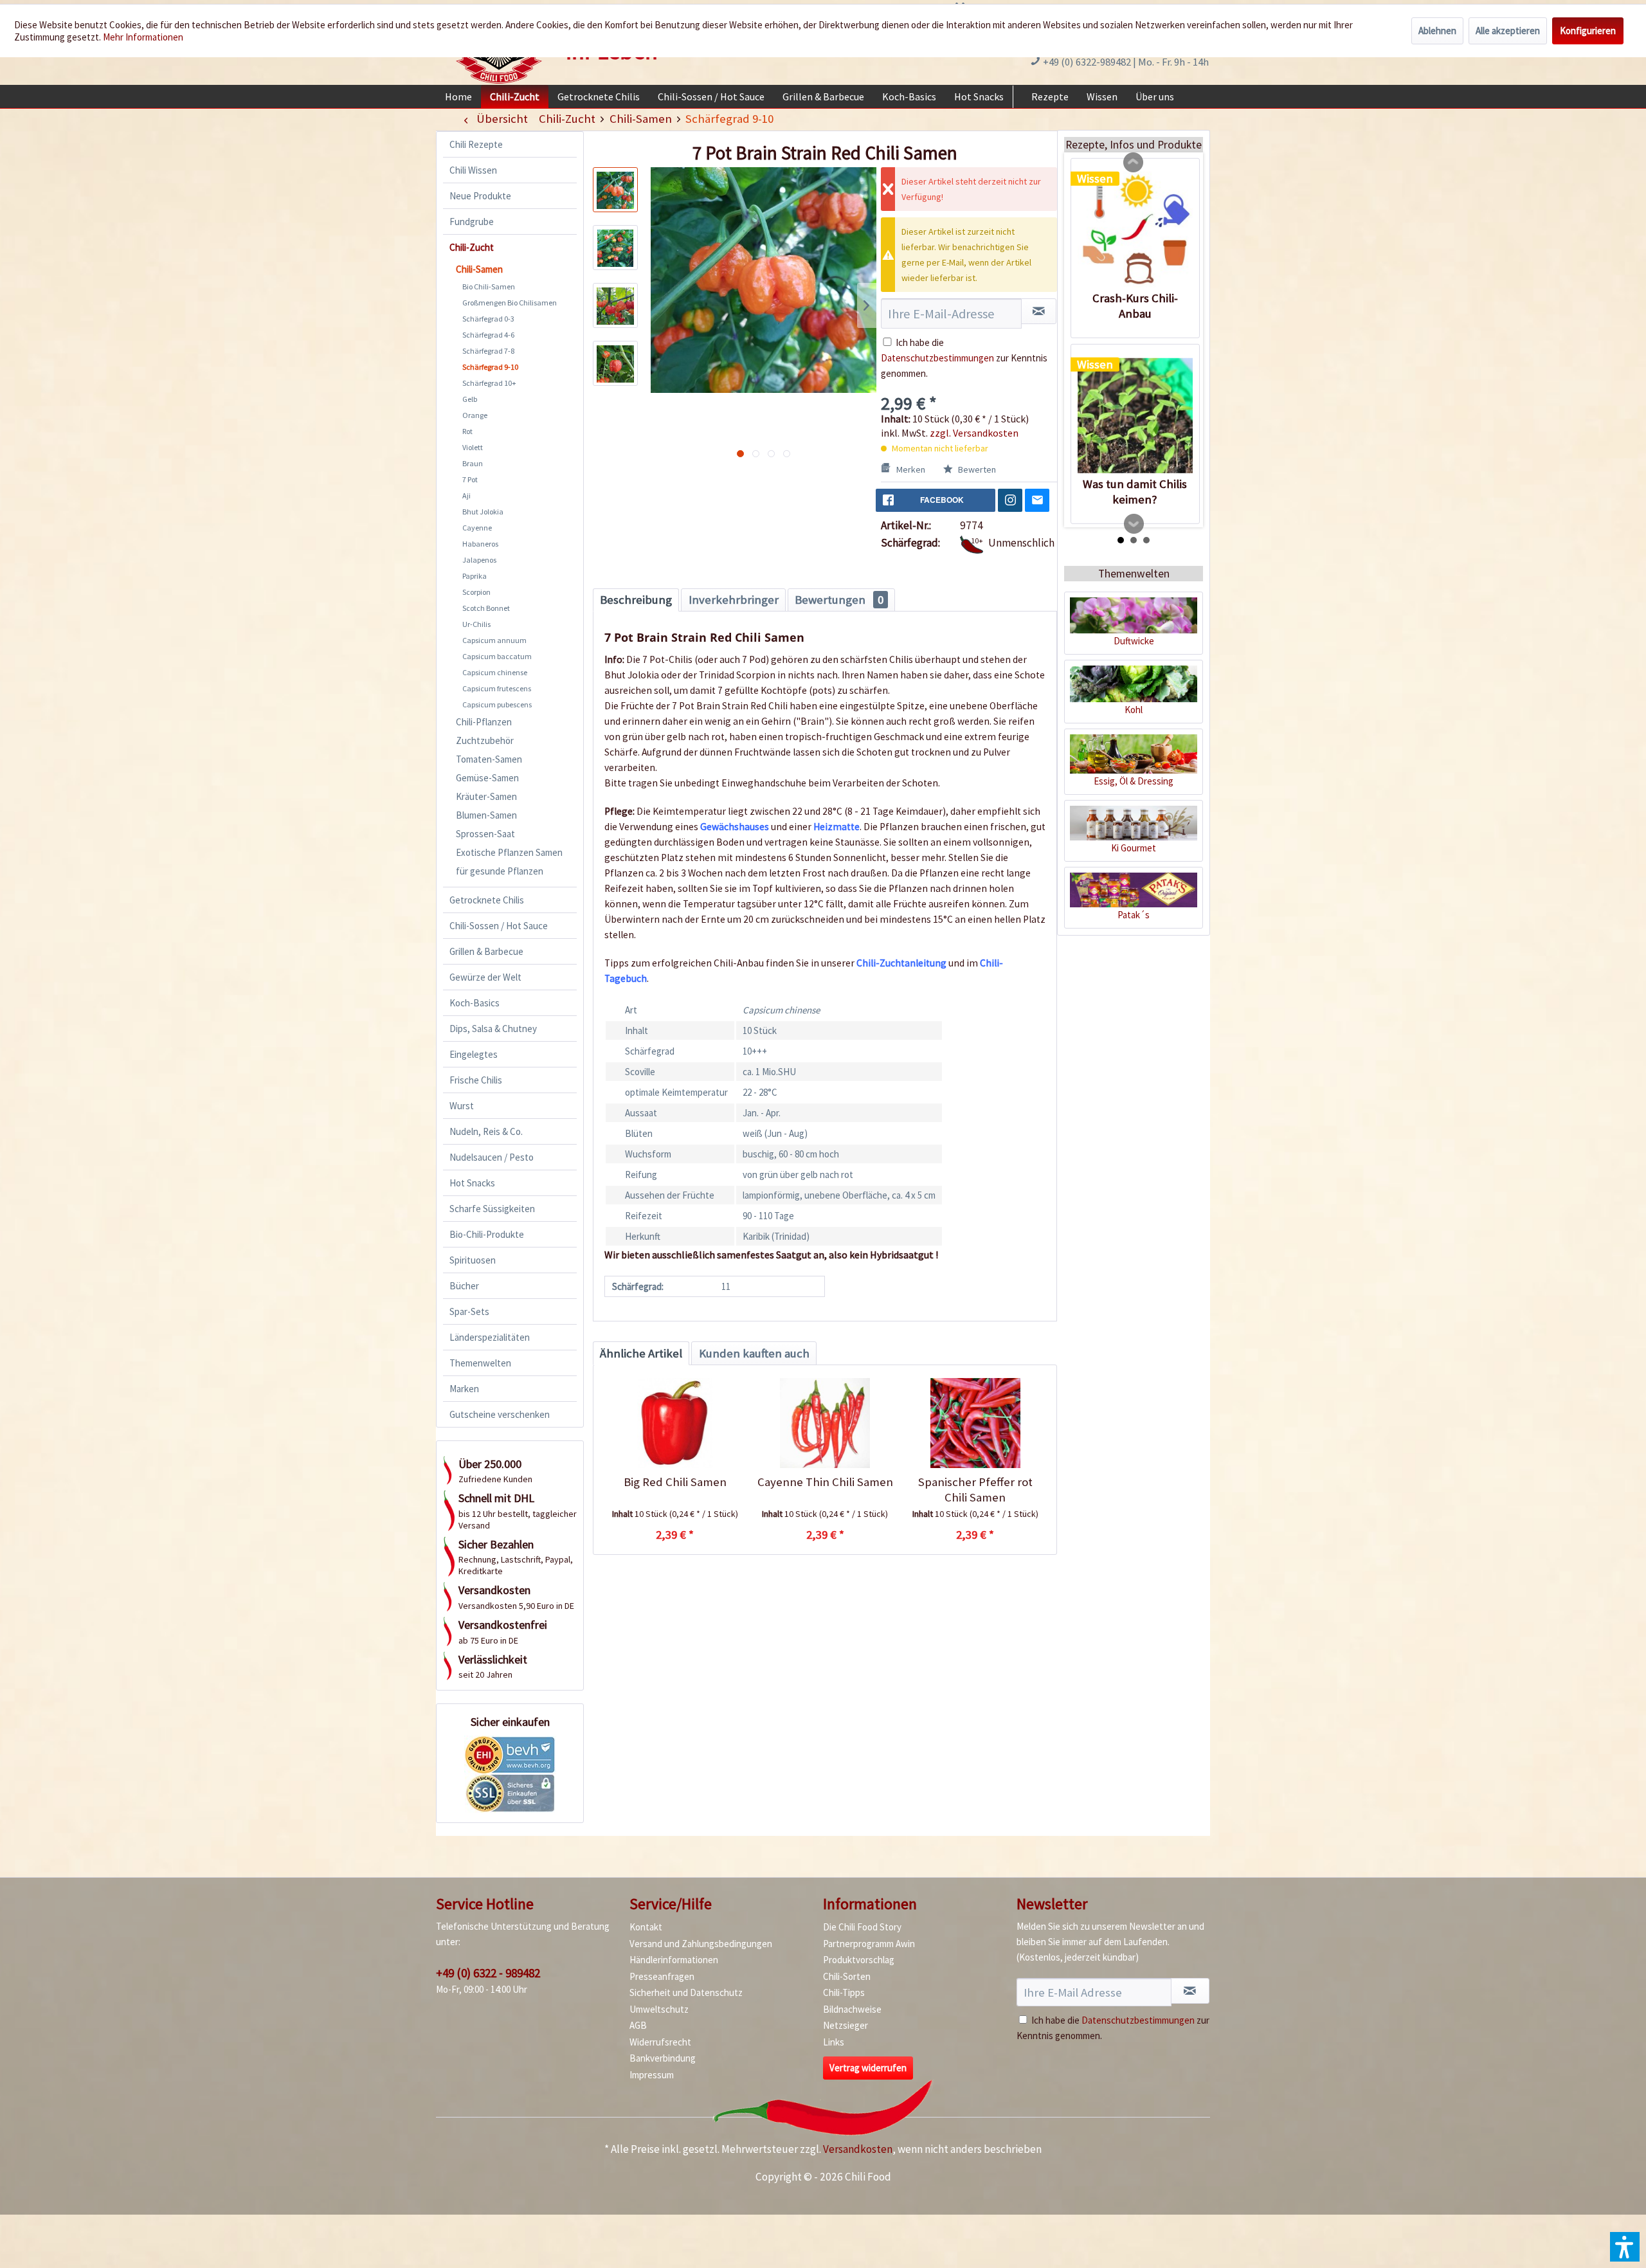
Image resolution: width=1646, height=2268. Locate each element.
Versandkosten (858, 2149)
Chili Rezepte (476, 144)
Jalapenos (479, 560)
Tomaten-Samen (489, 759)
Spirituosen (473, 1260)
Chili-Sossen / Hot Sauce (499, 926)
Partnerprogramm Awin (869, 1944)
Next (1134, 524)
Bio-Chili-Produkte (487, 1234)
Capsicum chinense (495, 672)
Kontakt (646, 1927)
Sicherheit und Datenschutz (686, 1992)
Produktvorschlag (859, 1960)
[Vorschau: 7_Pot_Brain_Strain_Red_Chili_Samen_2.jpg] (615, 248)
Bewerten (976, 469)
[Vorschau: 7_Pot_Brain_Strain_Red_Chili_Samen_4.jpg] (615, 363)
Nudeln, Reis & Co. (486, 1131)
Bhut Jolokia (483, 512)
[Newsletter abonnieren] (1190, 1991)
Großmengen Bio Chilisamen (510, 303)
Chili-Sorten (847, 1976)
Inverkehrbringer (734, 600)
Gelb (470, 399)
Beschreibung (636, 600)
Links (834, 2042)
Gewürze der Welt (485, 977)
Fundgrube (472, 222)
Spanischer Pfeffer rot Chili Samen (975, 1490)
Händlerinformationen (674, 1960)
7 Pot (470, 479)
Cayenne (477, 528)
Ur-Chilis (476, 624)
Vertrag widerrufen (868, 2068)
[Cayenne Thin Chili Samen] (825, 1423)
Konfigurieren (1588, 31)
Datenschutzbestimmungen (937, 358)
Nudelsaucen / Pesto (492, 1157)
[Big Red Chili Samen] (675, 1423)
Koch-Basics (475, 1003)
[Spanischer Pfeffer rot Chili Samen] (975, 1423)
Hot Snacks (472, 1183)
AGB (638, 2025)
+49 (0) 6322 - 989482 (488, 1973)
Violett (473, 447)
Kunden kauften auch (754, 1353)
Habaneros (480, 544)
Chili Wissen (473, 170)
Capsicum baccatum (497, 656)
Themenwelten (480, 1363)
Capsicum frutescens (497, 688)
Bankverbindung (663, 2058)
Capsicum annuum (494, 640)
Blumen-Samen (486, 815)
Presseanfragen (662, 1976)
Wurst (462, 1106)
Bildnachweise (852, 2009)
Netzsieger (846, 2025)
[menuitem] (458, 96)
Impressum (652, 2075)
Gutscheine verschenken (500, 1414)
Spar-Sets (469, 1311)
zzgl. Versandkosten (974, 433)
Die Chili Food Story (862, 1927)
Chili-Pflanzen (484, 722)
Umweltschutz (659, 2009)
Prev (1134, 163)
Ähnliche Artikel (641, 1353)
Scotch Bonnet (486, 608)
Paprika (475, 576)
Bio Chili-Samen (489, 286)
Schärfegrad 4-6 (488, 335)
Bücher (464, 1286)
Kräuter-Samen (486, 796)
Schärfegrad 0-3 (488, 319)
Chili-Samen (479, 269)
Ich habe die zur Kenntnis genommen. (964, 358)
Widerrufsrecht (660, 2042)
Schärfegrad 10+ (489, 383)
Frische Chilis (476, 1080)
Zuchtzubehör (485, 740)
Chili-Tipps (844, 1992)
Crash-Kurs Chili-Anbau (1135, 306)
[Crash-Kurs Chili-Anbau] (1135, 230)
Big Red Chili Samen (675, 1482)
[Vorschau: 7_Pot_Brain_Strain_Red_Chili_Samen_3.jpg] (615, 305)
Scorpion (476, 592)
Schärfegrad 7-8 (488, 351)
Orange (475, 415)
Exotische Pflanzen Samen (509, 852)
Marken (464, 1389)
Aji (466, 495)
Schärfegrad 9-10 (490, 367)
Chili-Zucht (472, 247)
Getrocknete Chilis (487, 900)
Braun (473, 463)
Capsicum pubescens (497, 704)
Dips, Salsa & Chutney (493, 1029)
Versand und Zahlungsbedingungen (701, 1944)
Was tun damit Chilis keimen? (1135, 492)
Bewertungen (839, 600)
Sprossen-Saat (485, 834)
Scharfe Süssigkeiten (492, 1209)
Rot (467, 431)
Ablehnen (1437, 31)
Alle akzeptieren (1508, 31)
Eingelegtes (474, 1054)
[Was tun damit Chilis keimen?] (1135, 415)
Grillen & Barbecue (486, 951)
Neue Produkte (480, 196)
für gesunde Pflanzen (500, 871)
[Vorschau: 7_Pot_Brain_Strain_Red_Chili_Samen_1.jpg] (615, 190)
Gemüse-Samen (487, 778)
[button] (1625, 2247)
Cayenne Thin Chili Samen (825, 1482)
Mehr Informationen (143, 37)
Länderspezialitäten (490, 1337)
